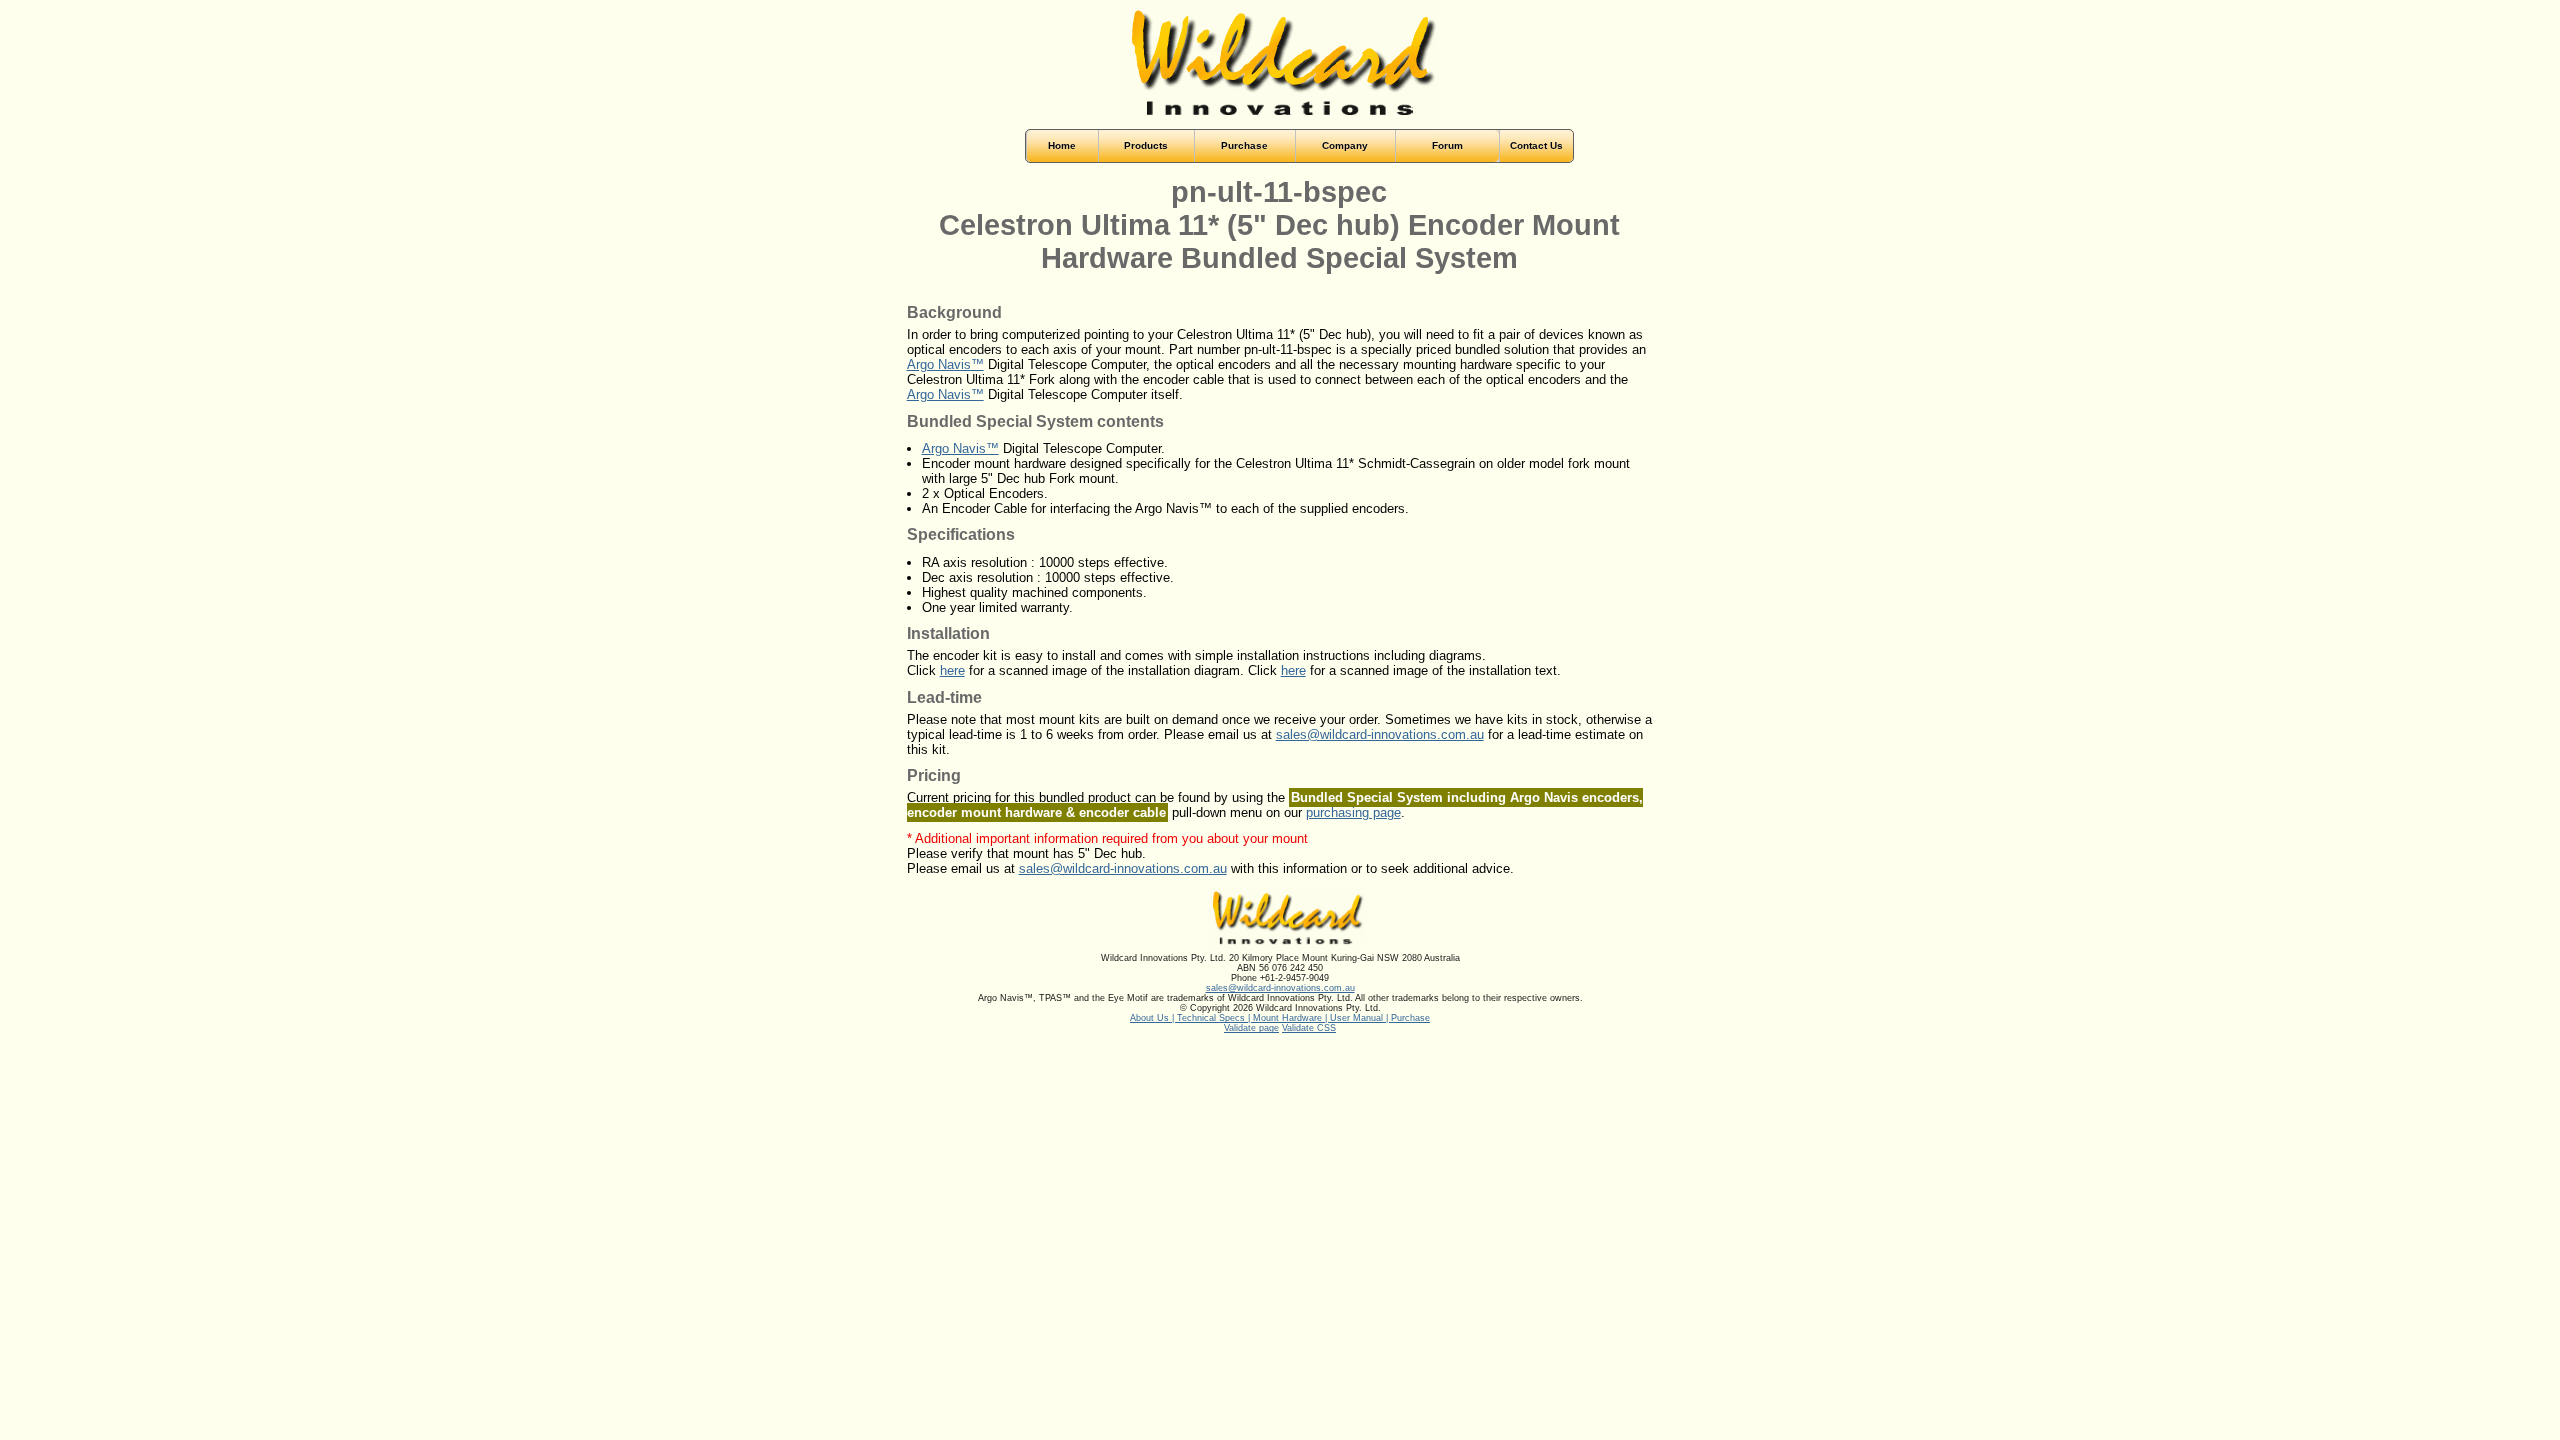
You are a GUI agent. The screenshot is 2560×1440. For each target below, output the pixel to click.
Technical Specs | (1215, 1018)
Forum (1447, 145)
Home (1062, 145)
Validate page (1251, 1028)
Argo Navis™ (945, 364)
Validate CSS (1309, 1028)
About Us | (1153, 1018)
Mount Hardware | (1291, 1018)
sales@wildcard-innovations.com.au (1380, 734)
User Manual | (1360, 1018)
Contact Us (1536, 145)
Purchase (1410, 1018)
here (952, 670)
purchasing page (1353, 812)
